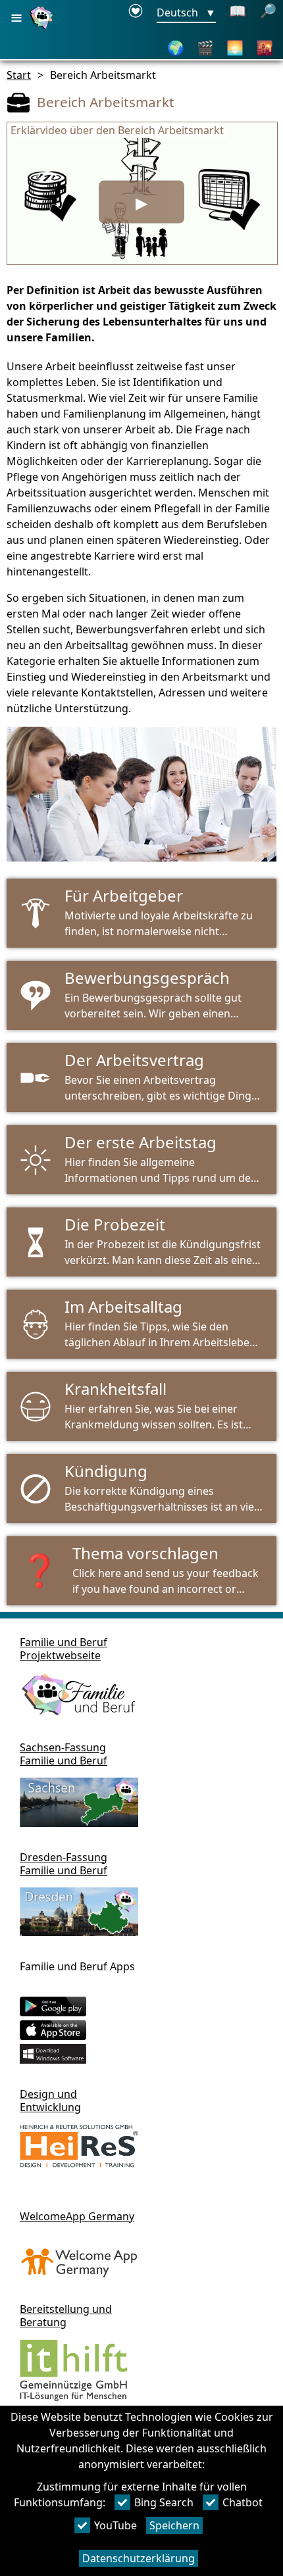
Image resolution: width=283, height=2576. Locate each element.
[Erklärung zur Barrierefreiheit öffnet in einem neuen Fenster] (136, 13)
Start (19, 75)
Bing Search (164, 2502)
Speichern (174, 2525)
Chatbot (243, 2502)
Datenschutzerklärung (139, 2558)
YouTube (116, 2525)
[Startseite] (43, 28)
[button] (141, 1571)
